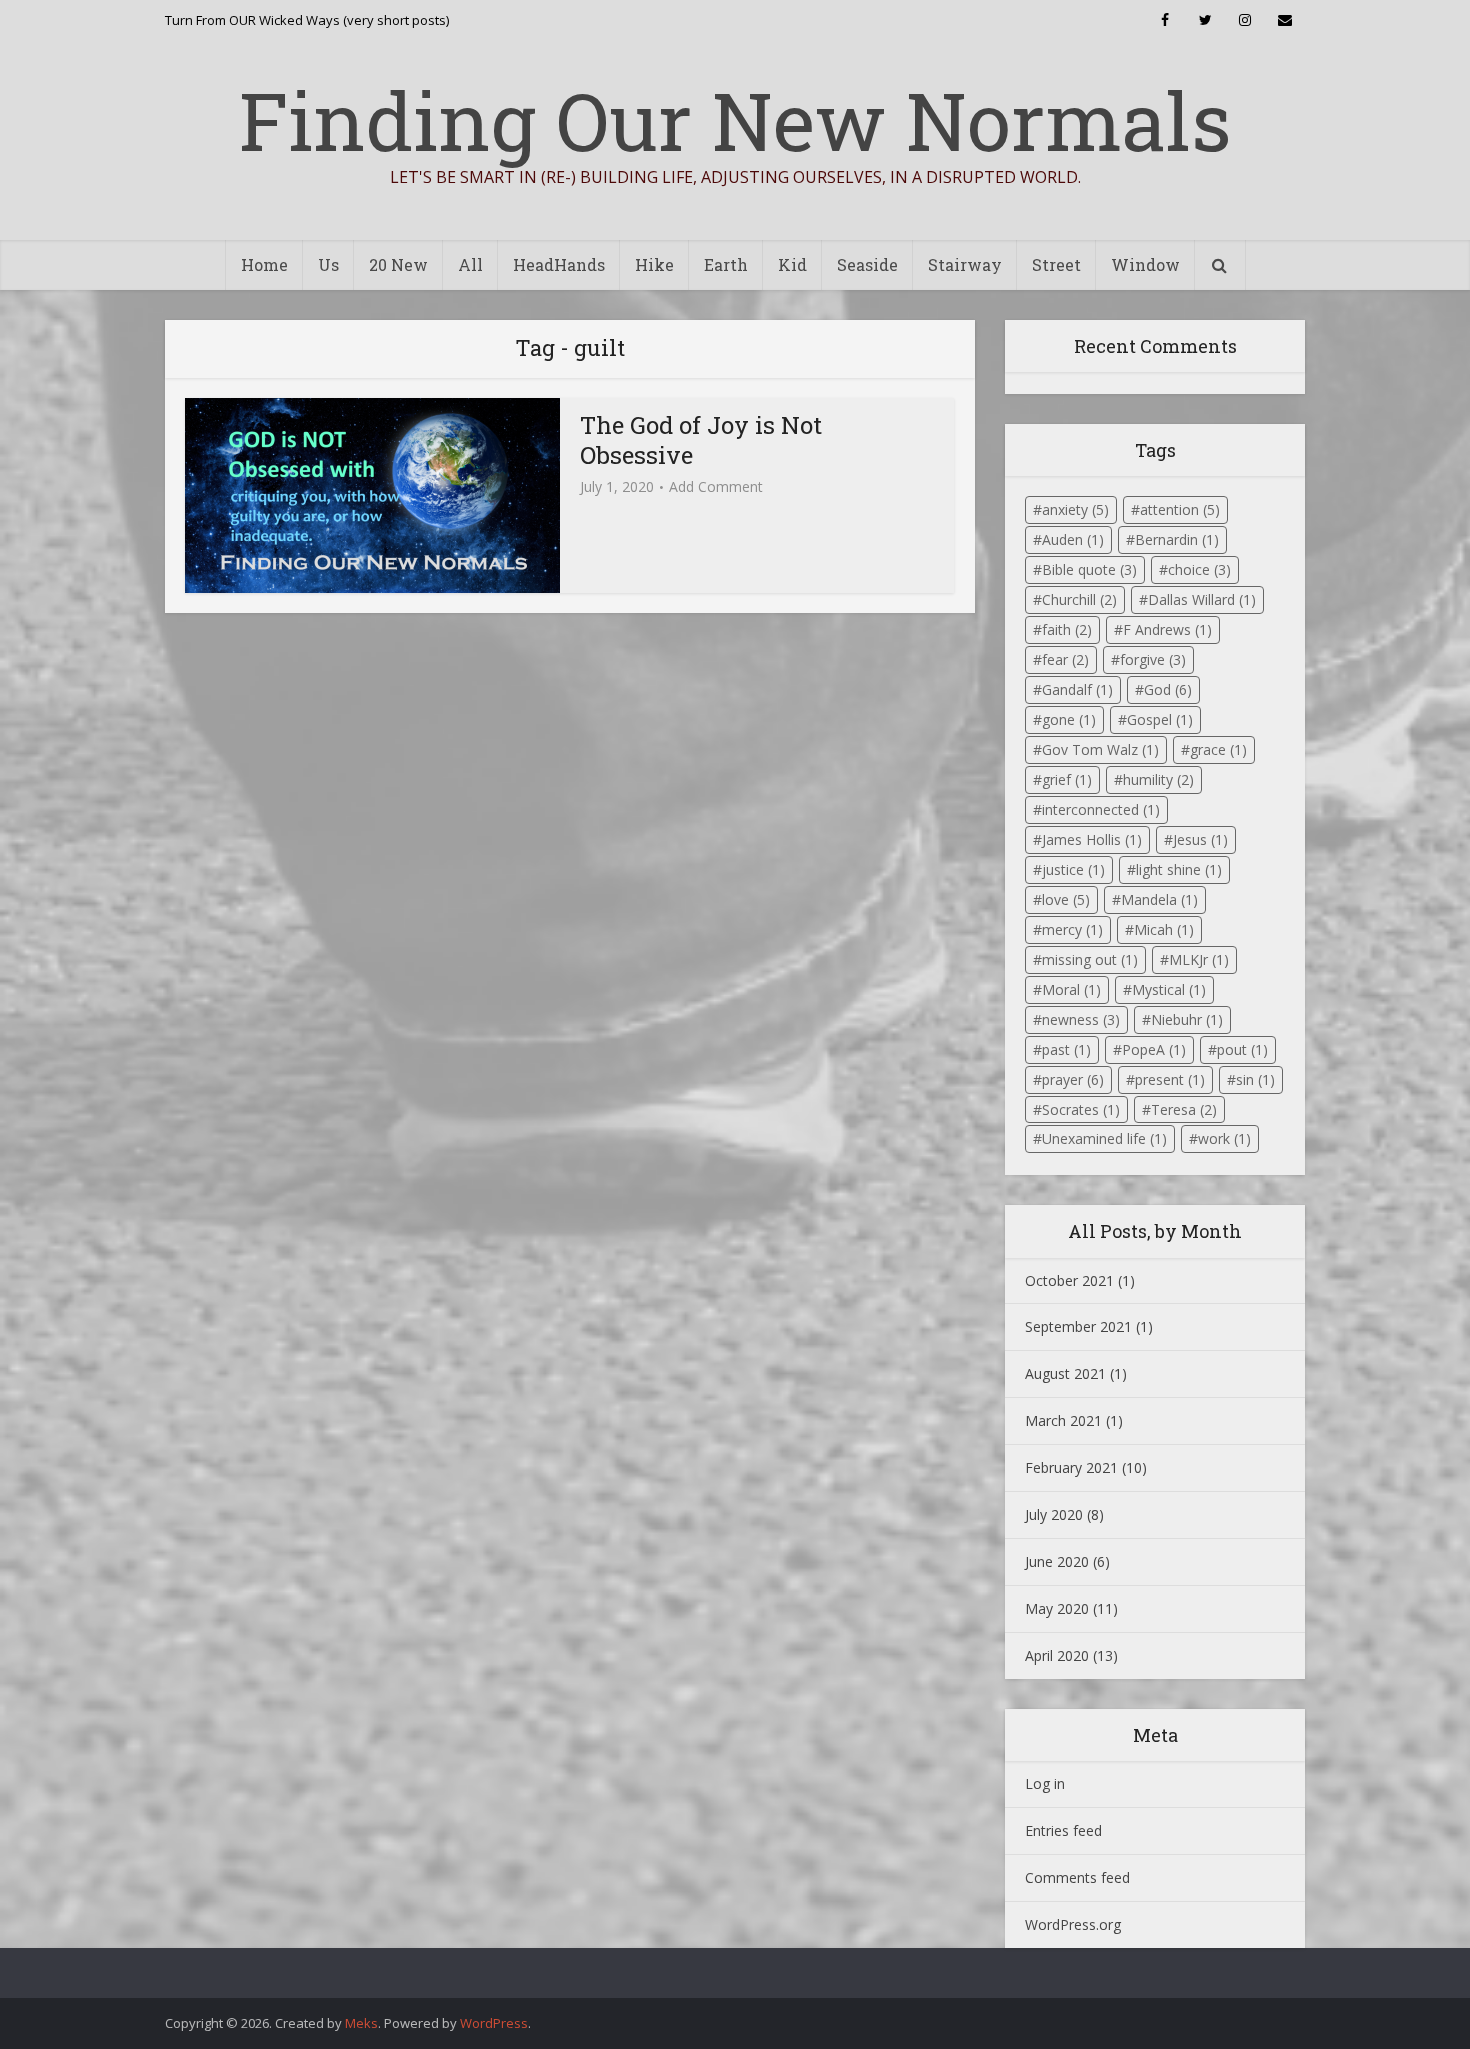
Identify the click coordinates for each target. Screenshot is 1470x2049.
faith (1067, 629)
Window (1145, 264)
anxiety (1075, 509)
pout (1242, 1049)
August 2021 (1065, 1373)
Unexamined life (1104, 1138)
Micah (1164, 929)
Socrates (1081, 1109)
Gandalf (1077, 689)
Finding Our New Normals (735, 120)
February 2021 (1071, 1467)
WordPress (494, 2023)
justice (1073, 869)
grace (1218, 749)
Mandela (1159, 899)
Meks (361, 2023)
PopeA (1154, 1049)
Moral (1071, 989)
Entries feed (1063, 1830)
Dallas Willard (1202, 599)
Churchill (1079, 599)
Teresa (1184, 1109)
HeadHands (559, 264)
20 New (398, 264)
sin (1255, 1079)
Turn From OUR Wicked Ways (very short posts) (307, 20)
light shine (1179, 869)
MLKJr (1199, 959)
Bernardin (1177, 539)
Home (264, 264)
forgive (1153, 659)
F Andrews (1167, 629)
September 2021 (1078, 1326)
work (1224, 1138)
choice (1199, 569)
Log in (1045, 1783)
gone (1069, 719)
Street (1056, 264)
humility (1158, 779)
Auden (1073, 539)
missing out (1090, 959)
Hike (654, 264)
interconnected (1101, 809)
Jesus (1200, 839)
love (1066, 899)
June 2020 (1057, 1561)
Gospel (1160, 719)
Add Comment (716, 487)
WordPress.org (1073, 1924)
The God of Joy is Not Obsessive (701, 440)
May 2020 (1057, 1608)
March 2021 (1063, 1420)
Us (328, 264)
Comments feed (1077, 1877)
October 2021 (1069, 1280)
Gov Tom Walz (1100, 749)
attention (1180, 509)
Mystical (1169, 989)
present (1170, 1079)
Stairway (965, 264)
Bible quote (1089, 569)
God (1168, 689)
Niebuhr (1187, 1019)
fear (1065, 659)
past (1066, 1049)
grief (1067, 779)
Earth (726, 264)
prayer (1073, 1079)
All (470, 264)
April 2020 (1057, 1655)
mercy (1072, 929)
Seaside (867, 264)
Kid (792, 264)
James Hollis (1092, 839)
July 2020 (1054, 1514)
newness (1081, 1019)
